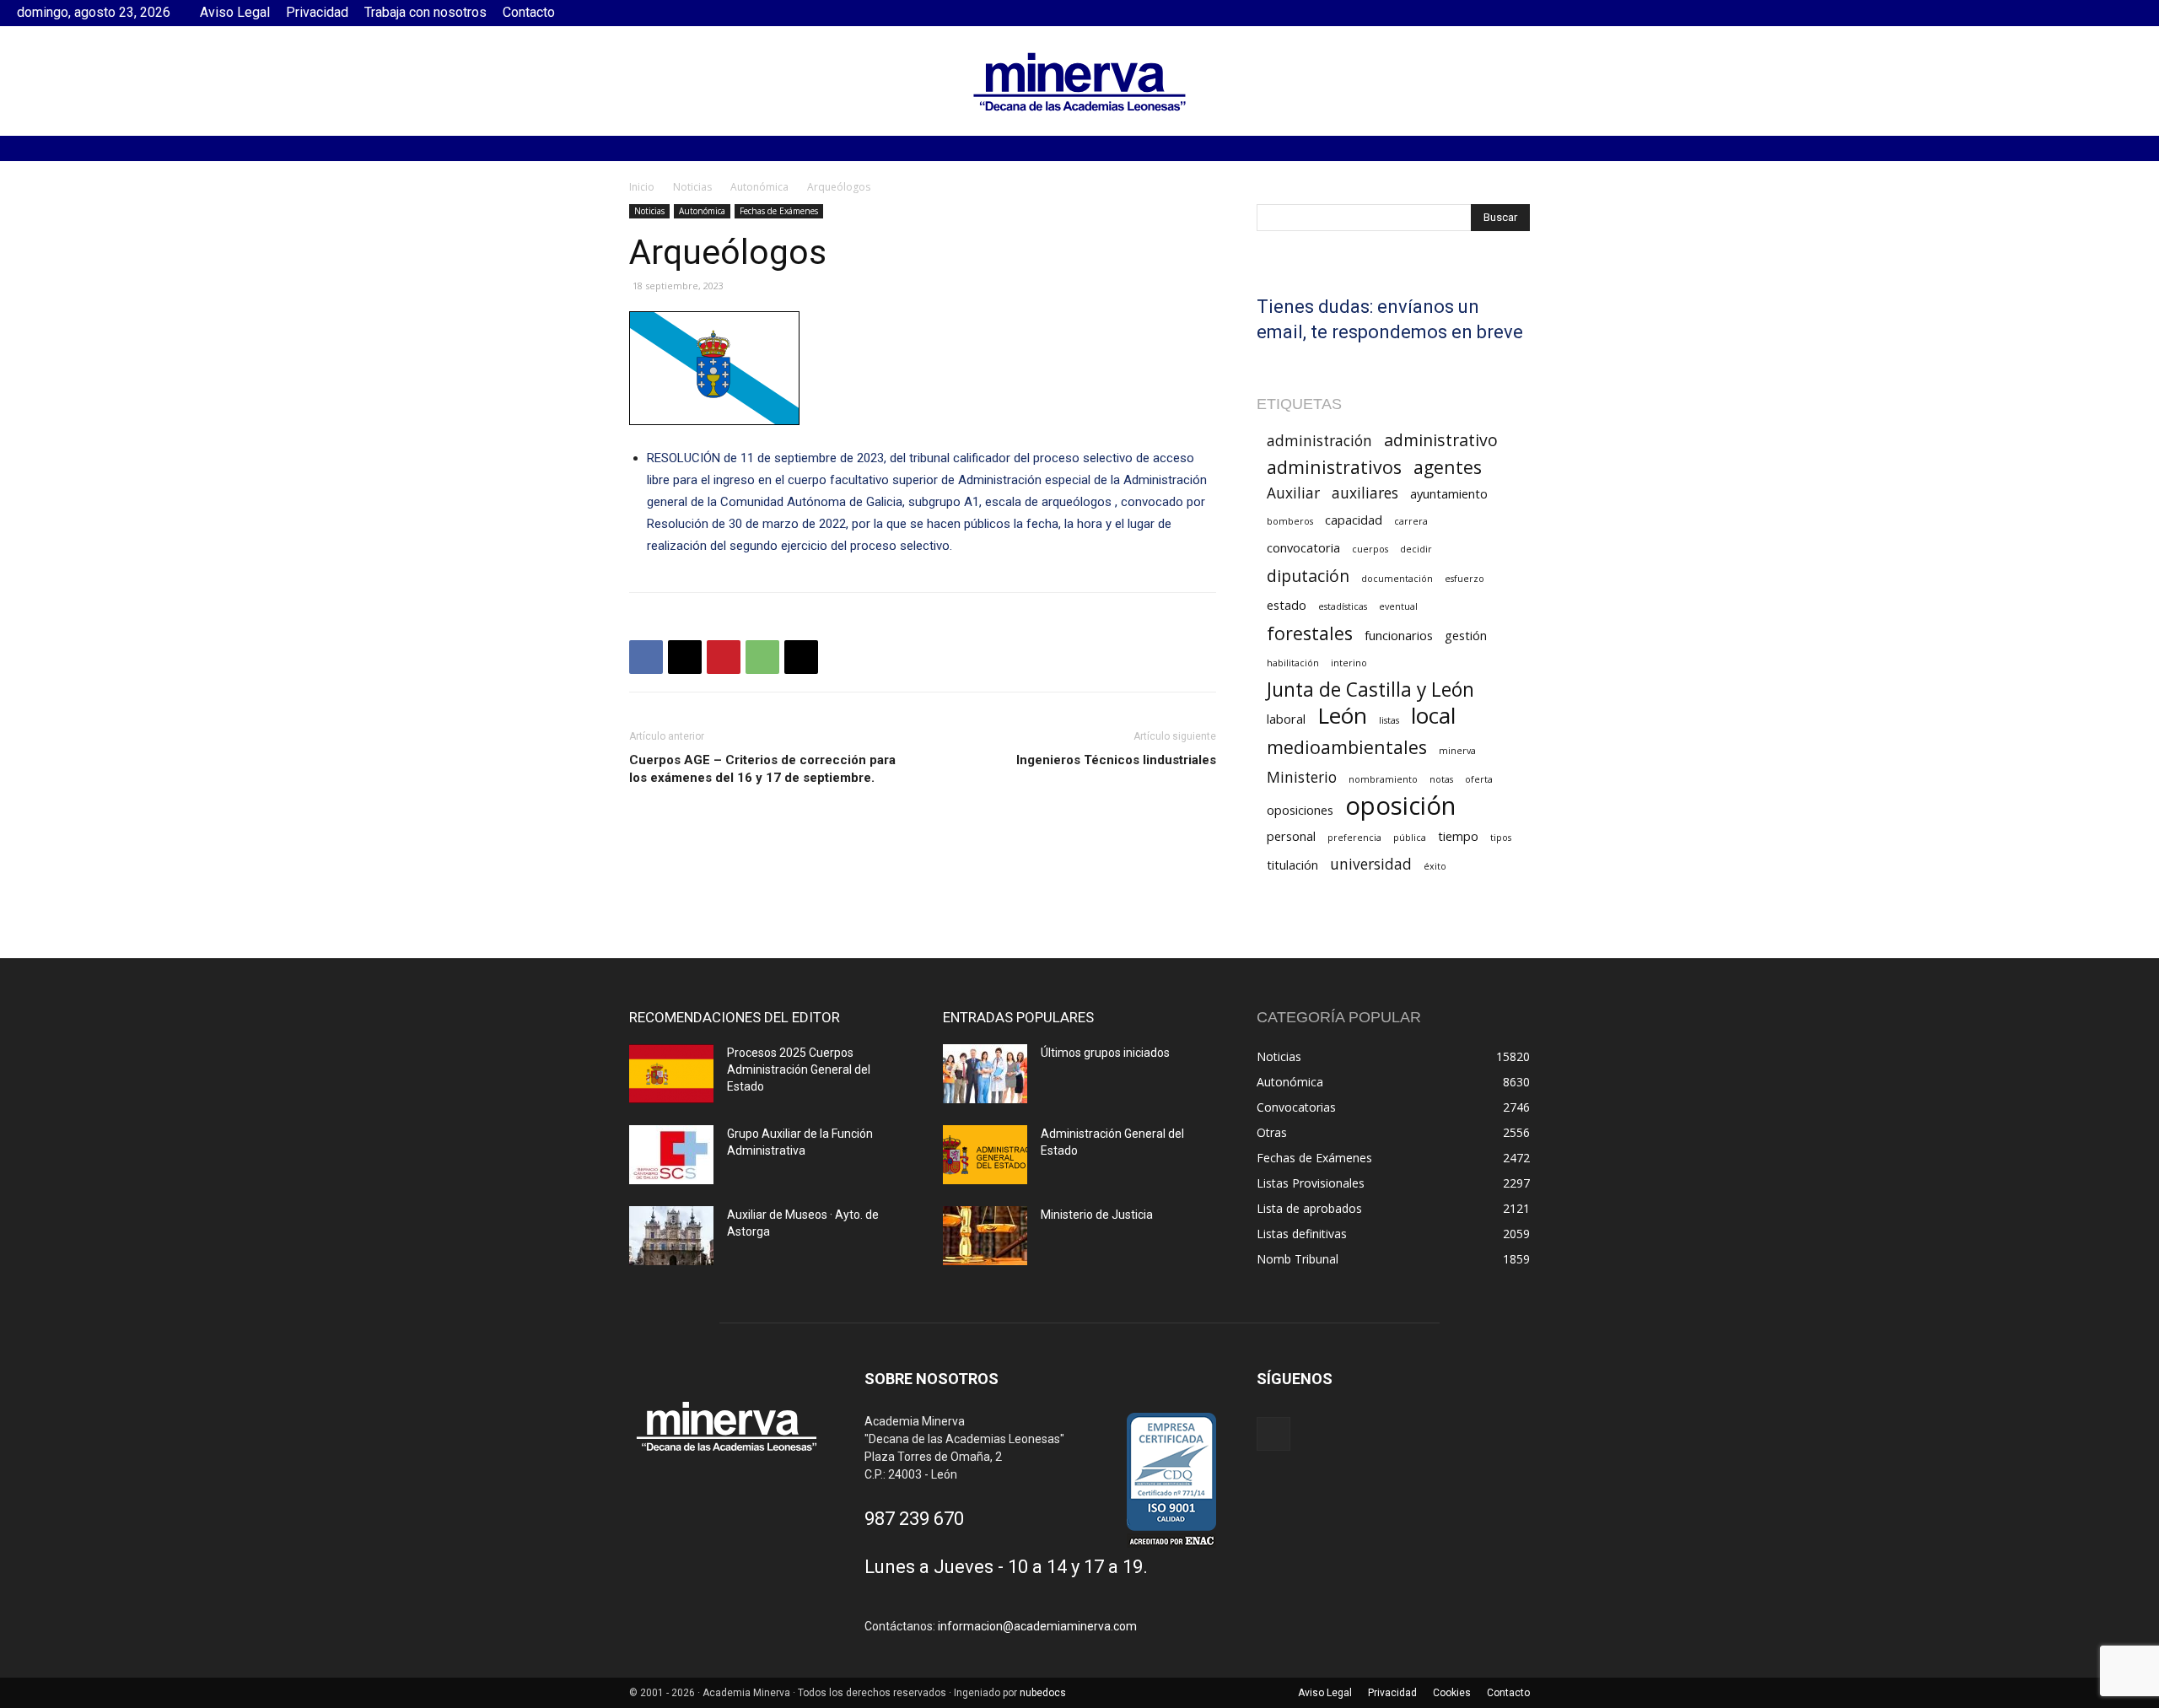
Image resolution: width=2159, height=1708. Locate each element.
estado (1287, 605)
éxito (1435, 866)
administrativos (1334, 467)
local (1433, 716)
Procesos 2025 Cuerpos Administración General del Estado (799, 1070)
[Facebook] (2129, 13)
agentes (1448, 467)
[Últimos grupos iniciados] (985, 1074)
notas (1441, 779)
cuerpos (1370, 549)
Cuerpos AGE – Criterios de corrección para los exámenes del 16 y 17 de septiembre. (762, 769)
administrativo (1441, 440)
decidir (1416, 549)
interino (1349, 663)
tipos (1501, 838)
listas (1389, 720)
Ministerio (1302, 777)
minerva (1457, 751)
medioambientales (1347, 747)
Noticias (692, 187)
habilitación (1293, 663)
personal (1291, 836)
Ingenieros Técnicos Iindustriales (1116, 760)
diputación (1308, 576)
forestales (1310, 633)
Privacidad (317, 12)
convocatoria (1303, 547)
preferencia (1354, 838)
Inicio (642, 187)
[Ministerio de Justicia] (985, 1236)
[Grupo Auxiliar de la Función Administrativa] (671, 1155)
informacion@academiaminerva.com (1037, 1626)
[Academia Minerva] (1079, 82)
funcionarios (1399, 635)
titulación (1292, 865)
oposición (1400, 806)
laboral (1286, 719)
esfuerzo (1464, 579)
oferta (1479, 779)
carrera (1411, 521)
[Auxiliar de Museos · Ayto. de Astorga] (671, 1236)
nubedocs (1043, 1693)
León (1342, 716)
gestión (1466, 635)
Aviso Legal (235, 12)
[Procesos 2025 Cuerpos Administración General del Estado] (671, 1074)
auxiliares (1365, 493)
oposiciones (1300, 810)
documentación (1397, 579)
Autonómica (759, 187)
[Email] (801, 657)
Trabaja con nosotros (425, 12)
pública (1410, 838)
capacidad (1354, 520)
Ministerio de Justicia (1097, 1215)
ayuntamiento (1449, 493)
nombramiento (1383, 779)
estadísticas (1343, 606)
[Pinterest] (724, 657)
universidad (1371, 864)
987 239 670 (914, 1519)
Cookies (1452, 1693)
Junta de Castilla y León (1370, 690)
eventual (1398, 606)
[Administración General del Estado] (985, 1155)
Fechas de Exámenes (779, 211)
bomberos (1290, 521)
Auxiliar (1293, 493)
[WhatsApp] (762, 657)
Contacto (529, 12)
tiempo (1458, 836)
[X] (685, 657)
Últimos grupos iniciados (1105, 1053)
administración (1319, 441)
